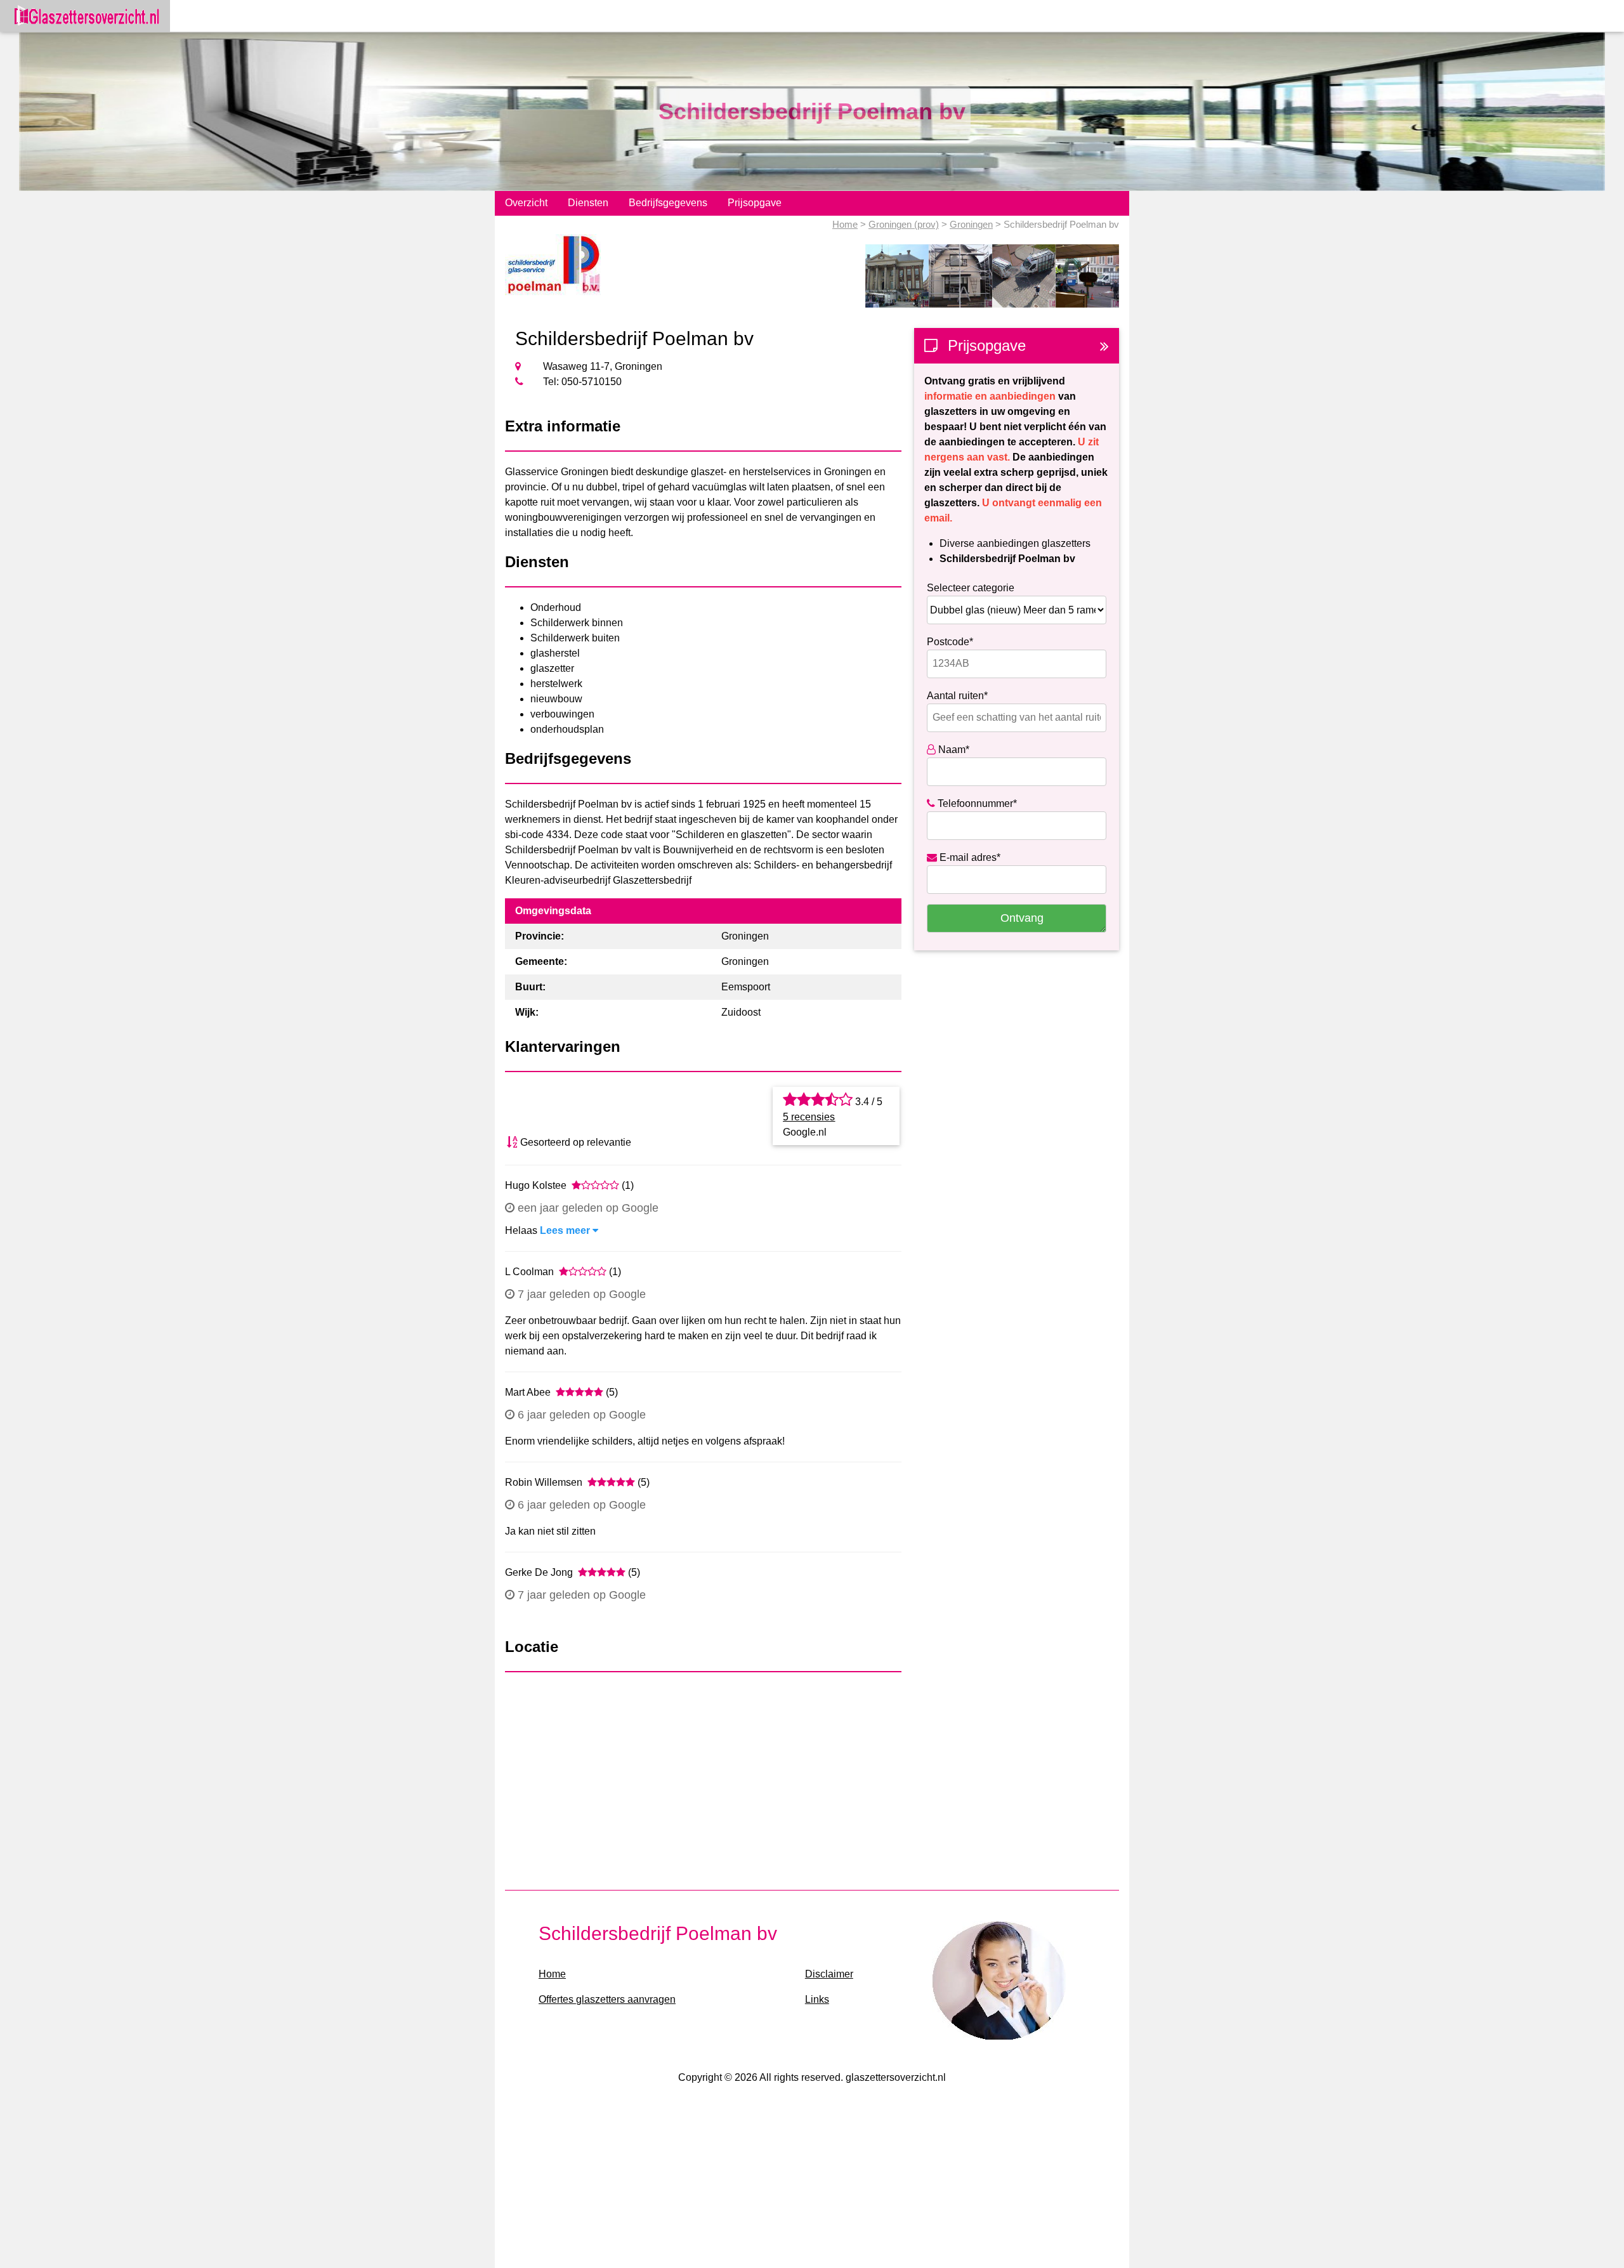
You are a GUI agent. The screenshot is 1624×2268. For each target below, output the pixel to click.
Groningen (971, 224)
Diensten (588, 203)
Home (845, 224)
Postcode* (950, 642)
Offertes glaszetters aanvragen (607, 1999)
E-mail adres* (969, 857)
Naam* (953, 750)
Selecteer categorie (971, 588)
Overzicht (526, 203)
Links (817, 1999)
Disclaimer (829, 1974)
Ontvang (1022, 918)
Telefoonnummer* (976, 803)
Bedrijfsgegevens (668, 203)
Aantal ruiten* (957, 696)
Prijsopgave (755, 203)
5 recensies (809, 1117)
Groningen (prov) (904, 224)
